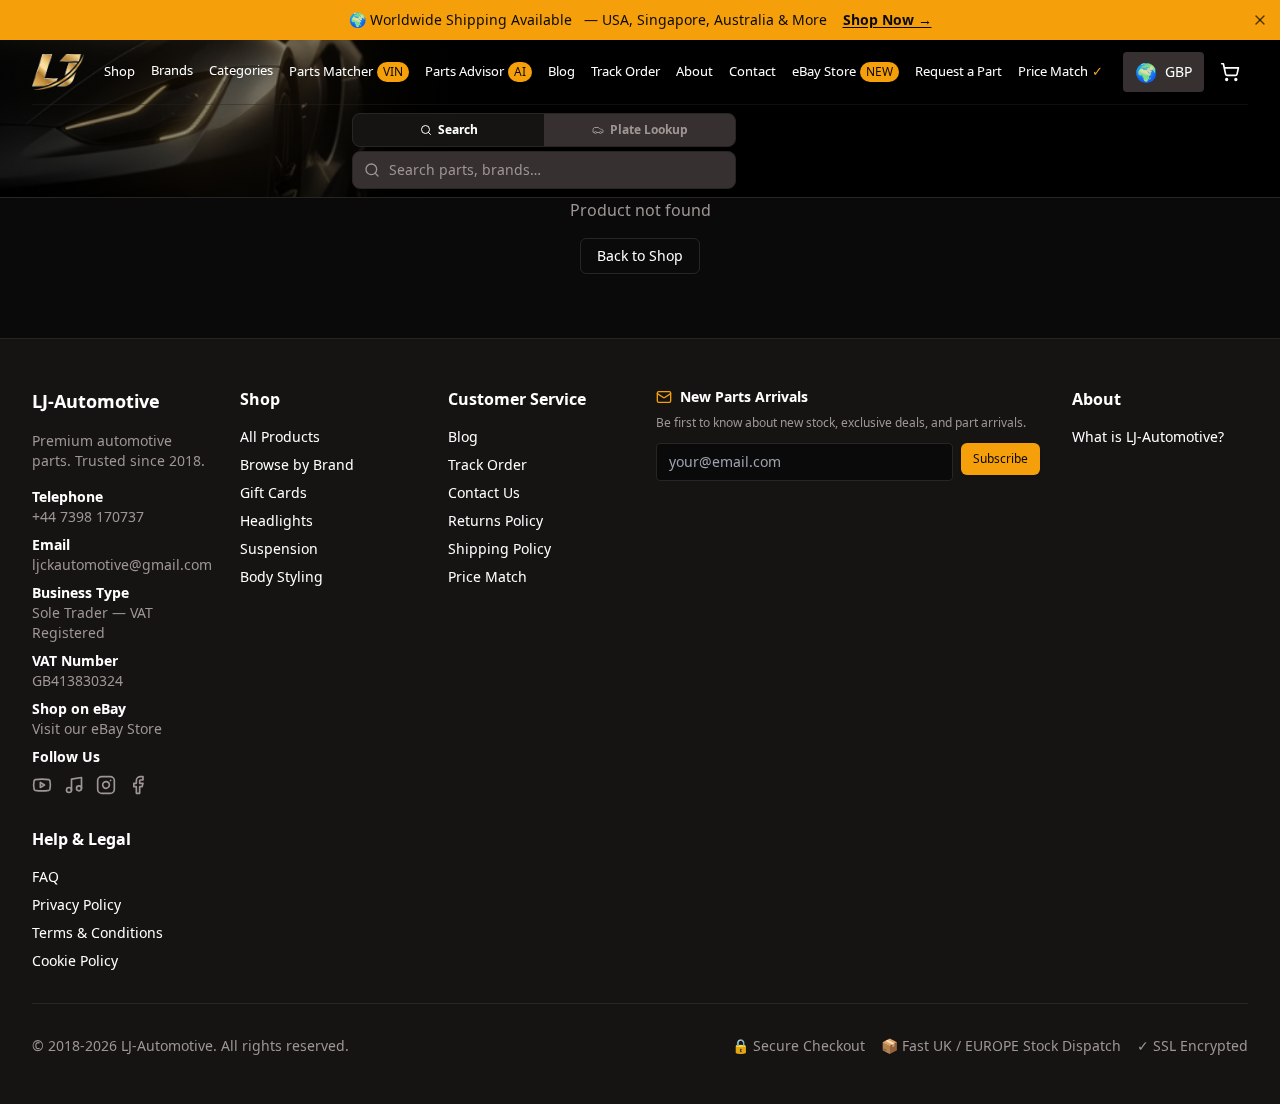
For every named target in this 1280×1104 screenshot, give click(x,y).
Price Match (487, 576)
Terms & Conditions (97, 932)
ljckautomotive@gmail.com (122, 564)
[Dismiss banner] (1260, 20)
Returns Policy (495, 520)
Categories (241, 70)
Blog (561, 71)
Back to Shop (640, 255)
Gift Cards (273, 492)
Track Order (625, 71)
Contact (752, 71)
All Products (280, 436)
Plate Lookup (649, 129)
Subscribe (1000, 458)
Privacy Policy (76, 904)
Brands (172, 70)
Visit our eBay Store (97, 728)
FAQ (45, 876)
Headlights (276, 520)
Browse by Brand (297, 464)
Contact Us (484, 492)
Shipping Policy (499, 548)
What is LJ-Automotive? (1148, 436)
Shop (119, 71)
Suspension (279, 548)
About (694, 71)
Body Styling (281, 576)
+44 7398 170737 (88, 516)
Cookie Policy (75, 960)
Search (458, 129)
